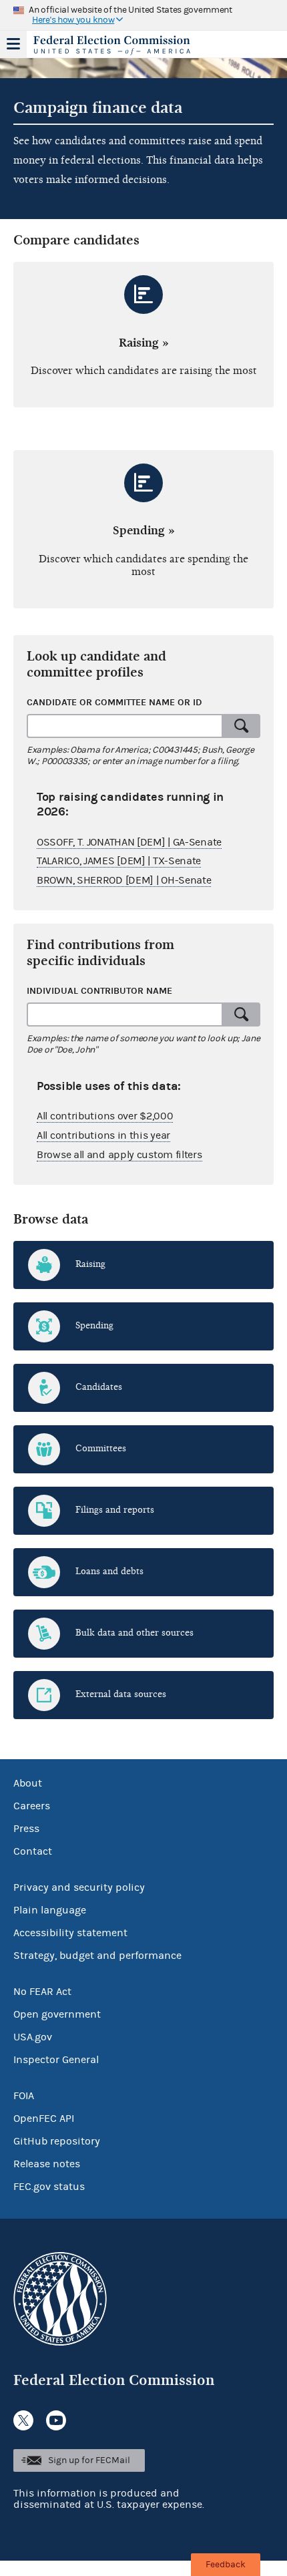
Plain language (50, 1910)
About (28, 1783)
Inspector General (56, 2060)
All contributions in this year (103, 1135)
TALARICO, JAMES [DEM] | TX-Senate (119, 861)
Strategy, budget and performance (97, 1956)
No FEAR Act (42, 1992)
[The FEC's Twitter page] (23, 2420)
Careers (32, 1806)
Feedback (226, 2565)
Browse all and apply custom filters (119, 1155)
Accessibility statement (70, 1933)
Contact (33, 1851)
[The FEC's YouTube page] (56, 2420)
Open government (57, 2014)
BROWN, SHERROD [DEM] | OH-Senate (124, 880)
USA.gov (33, 2037)
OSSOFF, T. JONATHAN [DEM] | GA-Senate (129, 842)
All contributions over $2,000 (105, 1116)
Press (26, 1829)
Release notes (47, 2164)
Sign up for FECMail (89, 2460)
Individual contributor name (99, 991)
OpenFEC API (44, 2119)
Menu (13, 44)
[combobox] (125, 726)
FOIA (24, 2096)
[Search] (242, 726)
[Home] (127, 45)
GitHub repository (57, 2141)
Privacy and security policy (79, 1887)
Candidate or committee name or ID (114, 702)
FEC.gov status (49, 2187)
